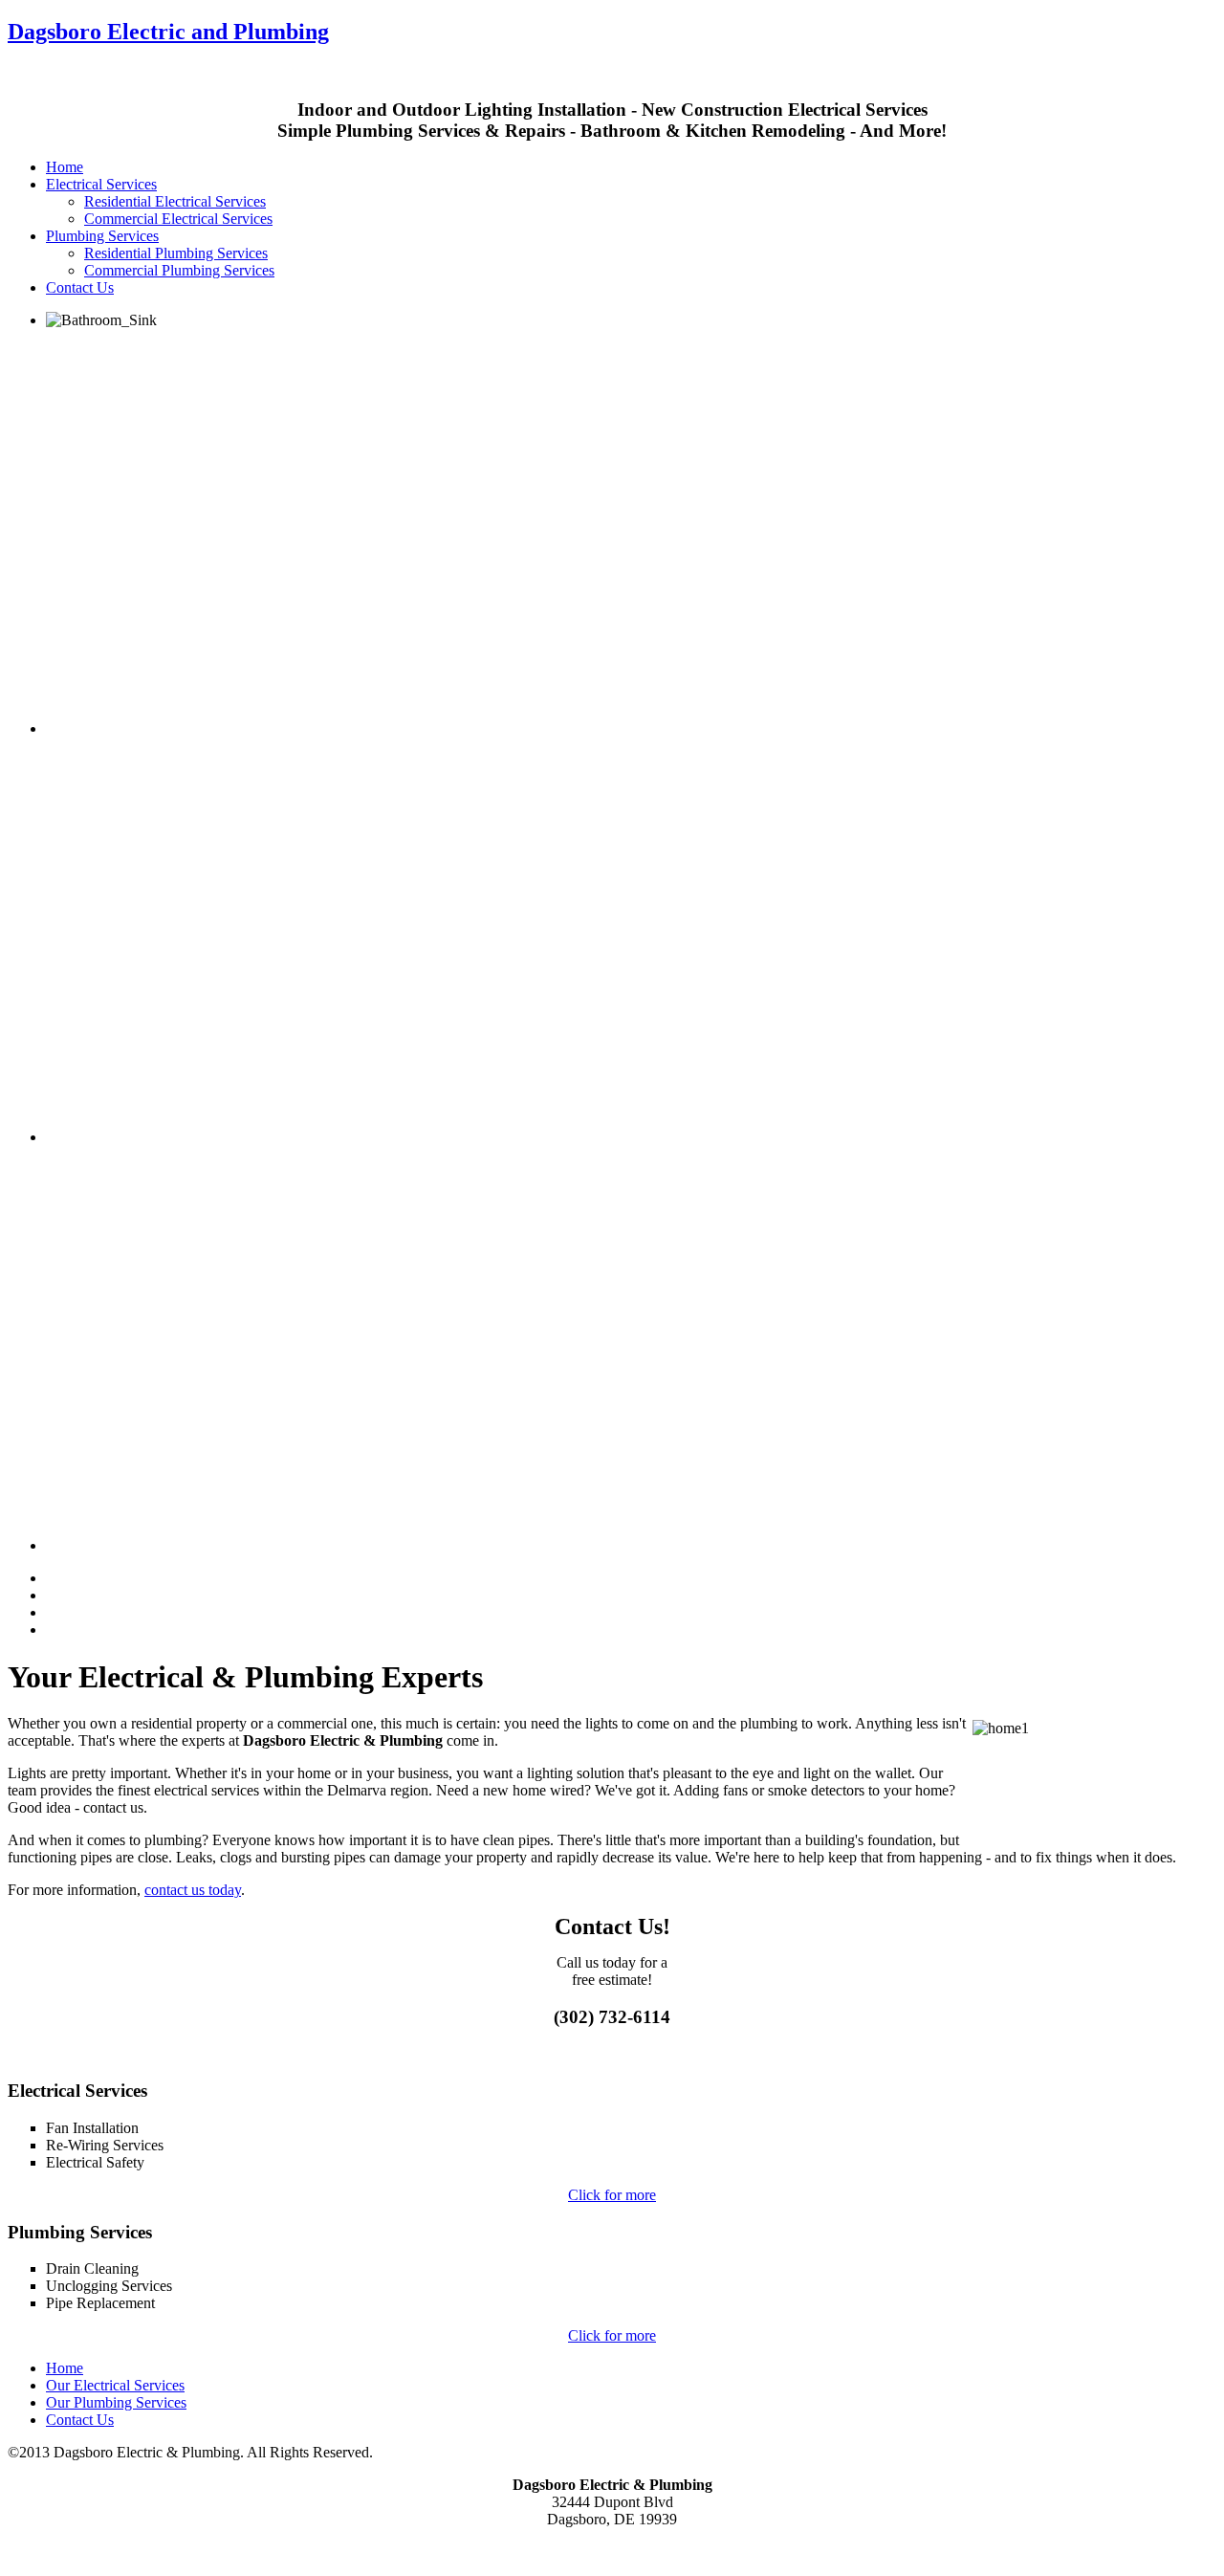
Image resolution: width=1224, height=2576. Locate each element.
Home (65, 167)
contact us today (193, 1890)
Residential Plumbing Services (176, 253)
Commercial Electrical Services (178, 219)
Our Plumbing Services (116, 2402)
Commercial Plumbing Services (179, 270)
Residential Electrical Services (175, 201)
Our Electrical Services (115, 2385)
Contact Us (80, 287)
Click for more (612, 2195)
